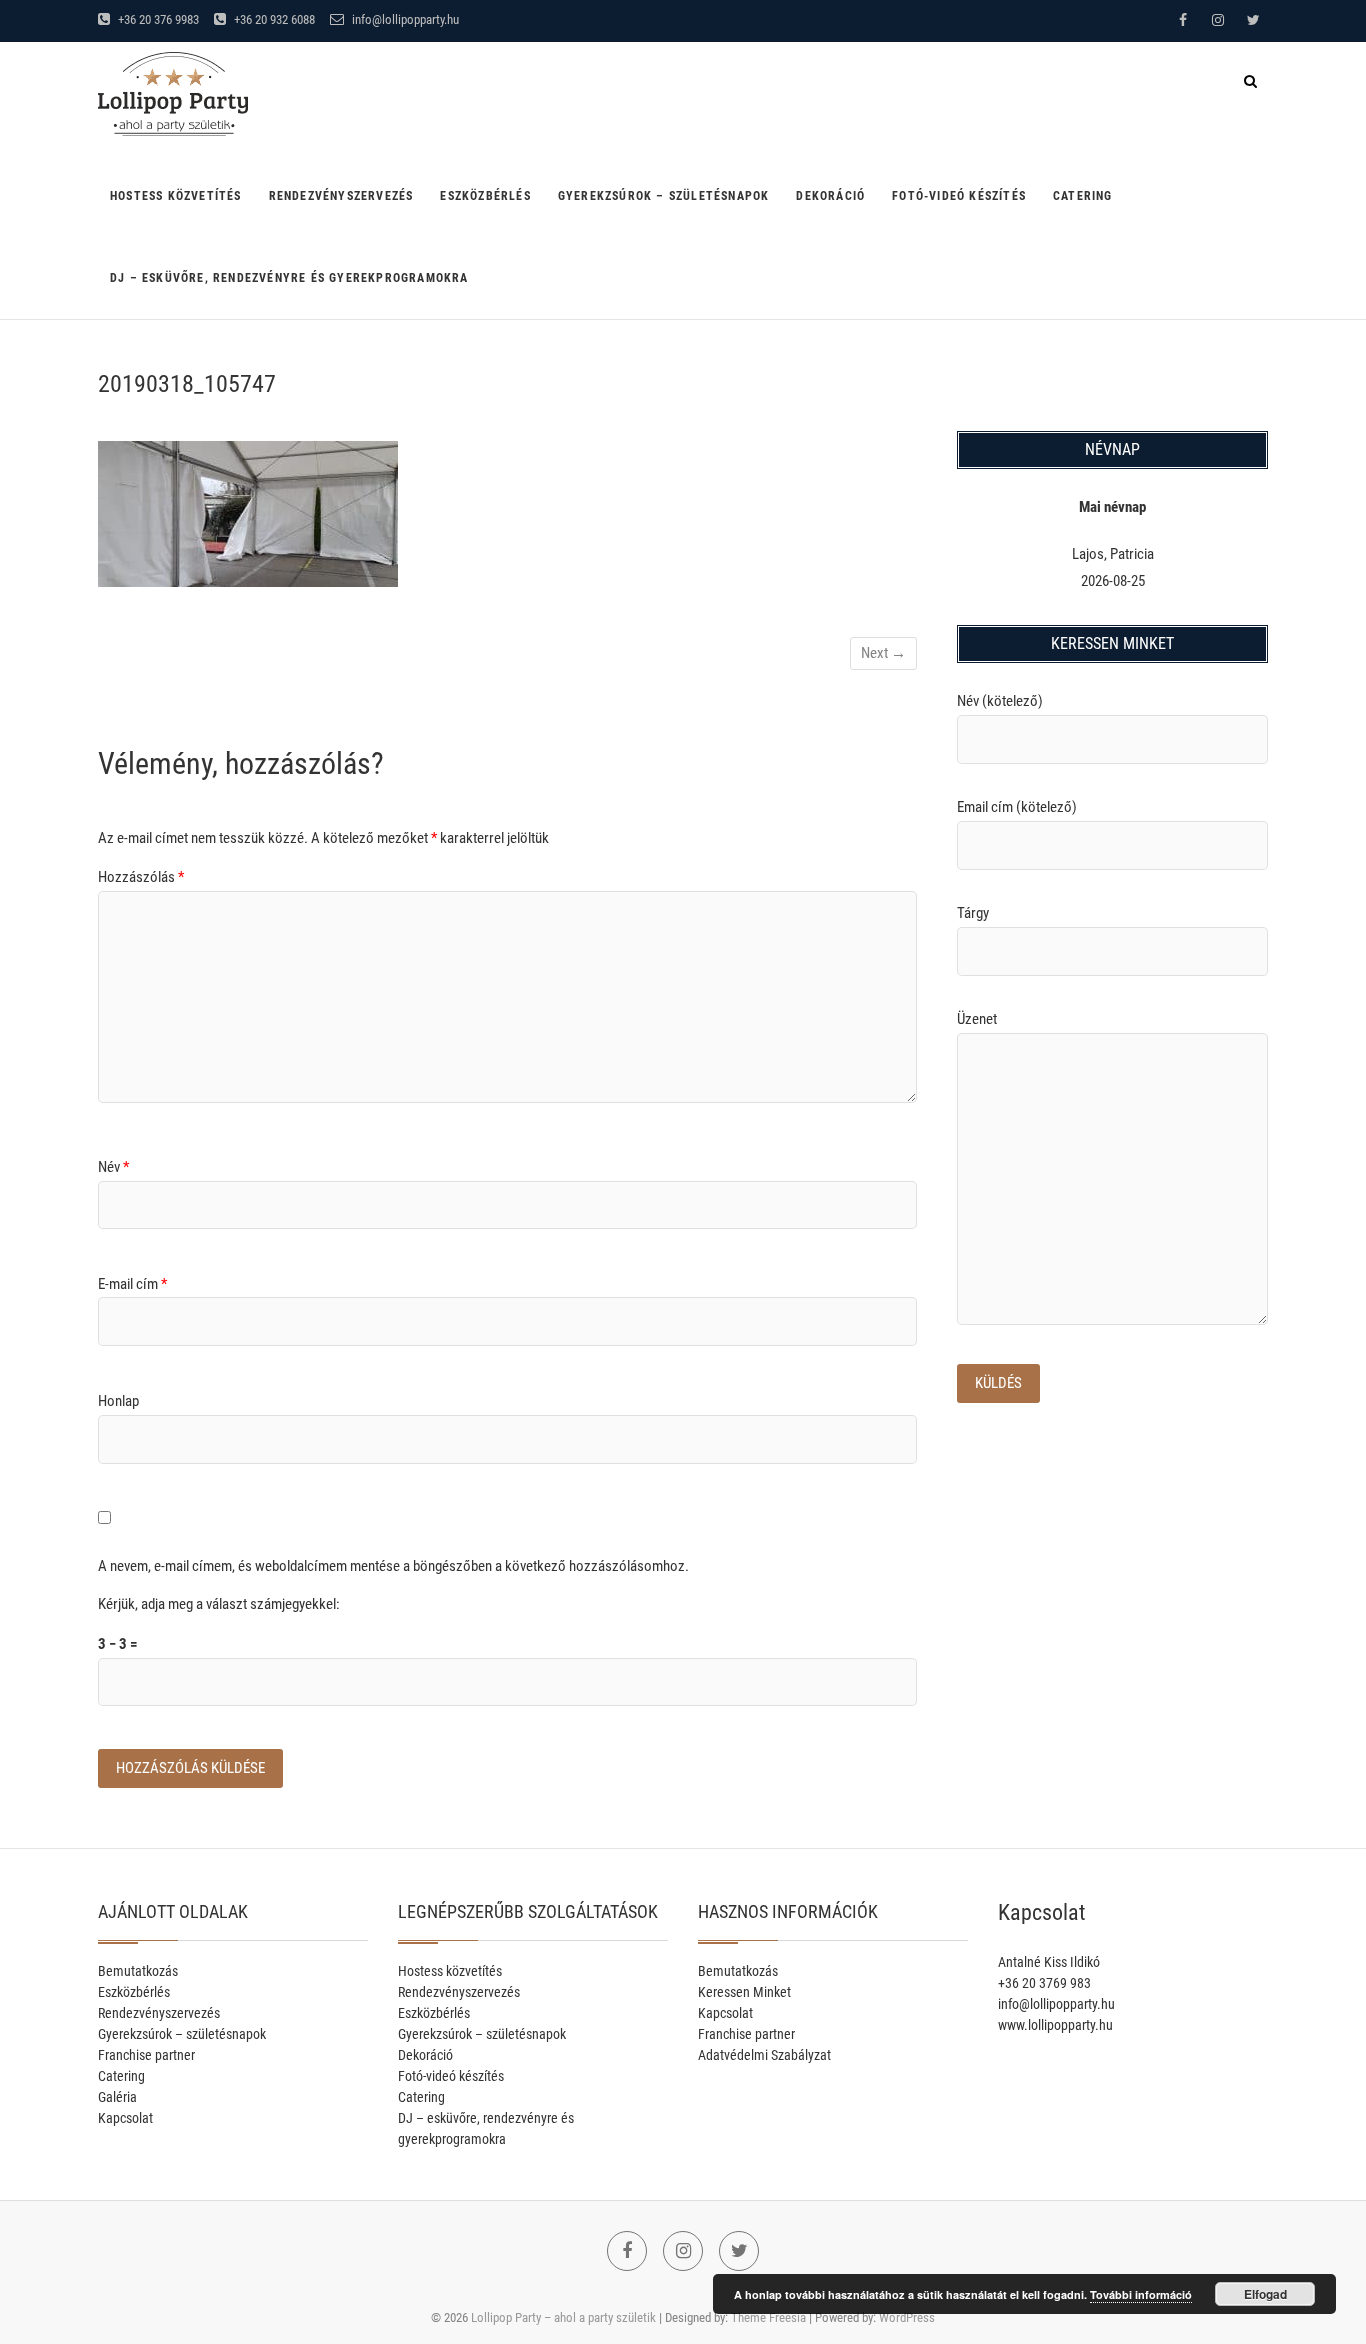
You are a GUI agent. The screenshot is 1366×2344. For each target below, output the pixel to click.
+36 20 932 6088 (273, 19)
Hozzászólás (141, 877)
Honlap (118, 1401)
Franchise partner (146, 2055)
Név (113, 1167)
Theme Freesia (768, 2317)
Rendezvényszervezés (341, 196)
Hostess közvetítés (176, 196)
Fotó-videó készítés (959, 196)
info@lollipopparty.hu (404, 19)
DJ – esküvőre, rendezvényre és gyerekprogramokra (289, 278)
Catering (1083, 196)
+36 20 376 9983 (157, 19)
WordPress (907, 2317)
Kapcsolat (125, 2118)
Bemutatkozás (138, 1971)
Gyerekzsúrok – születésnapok (664, 196)
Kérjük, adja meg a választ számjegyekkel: (219, 1604)
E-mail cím (132, 1284)
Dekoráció (830, 196)
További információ (1141, 2294)
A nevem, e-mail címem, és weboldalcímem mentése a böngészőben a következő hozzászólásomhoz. (393, 1566)
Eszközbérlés (485, 196)
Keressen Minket (744, 1992)
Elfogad (1265, 2294)
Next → (883, 653)
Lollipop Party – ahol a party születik (563, 2317)
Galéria (117, 2097)
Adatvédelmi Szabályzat (764, 2055)
